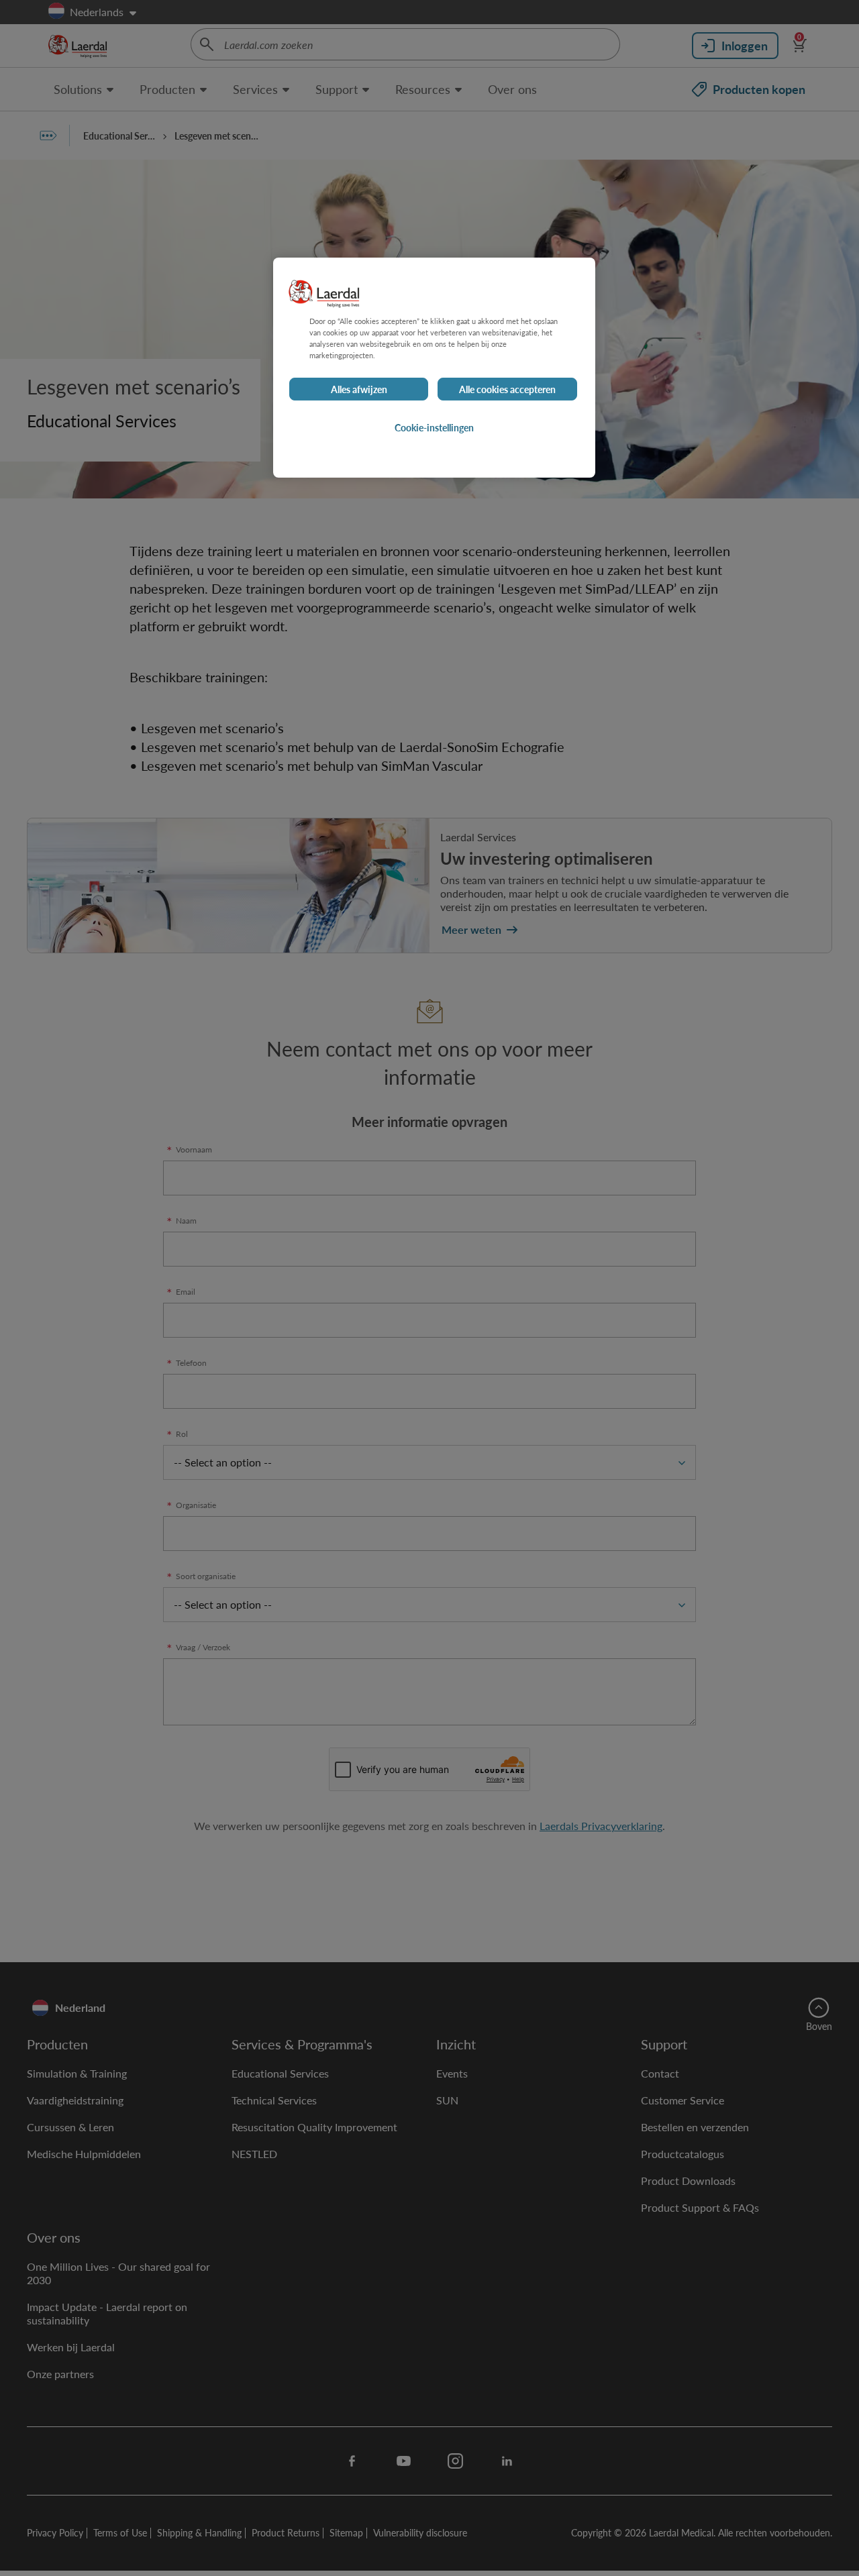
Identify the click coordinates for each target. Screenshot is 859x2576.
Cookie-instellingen (434, 427)
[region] (434, 368)
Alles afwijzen (359, 389)
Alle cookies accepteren (507, 389)
